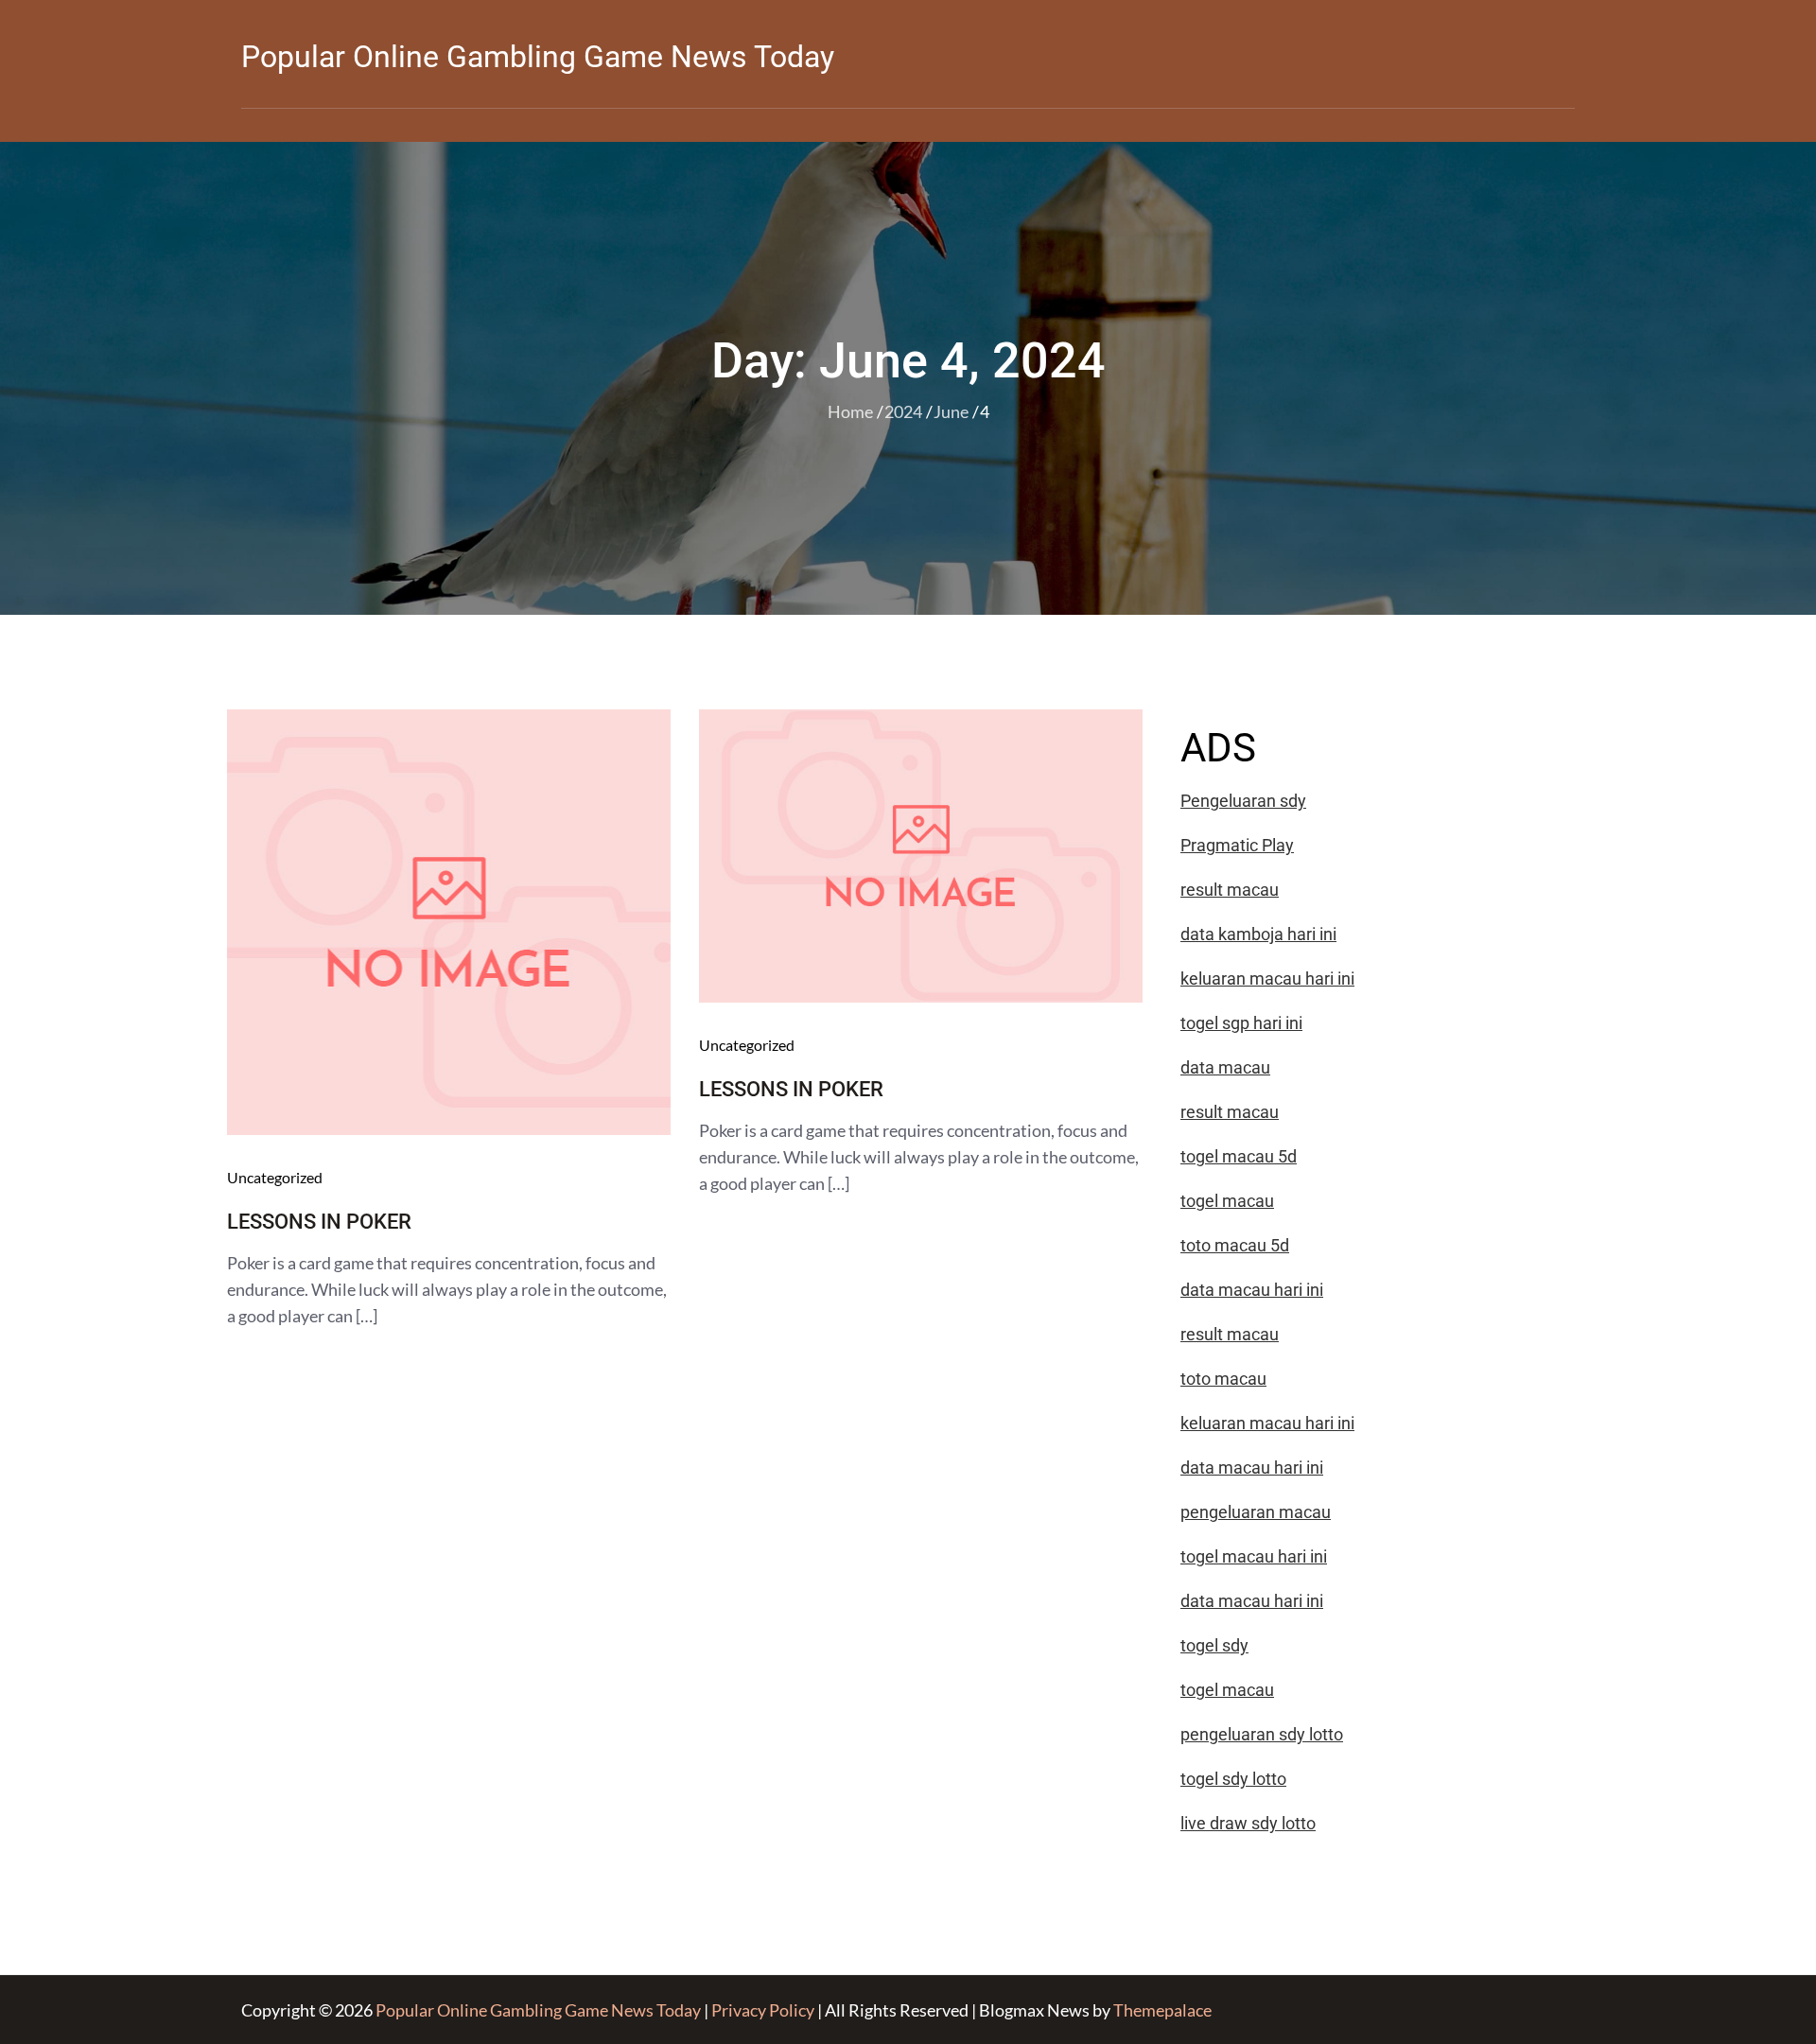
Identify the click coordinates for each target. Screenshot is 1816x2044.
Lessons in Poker (319, 1222)
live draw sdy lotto (1248, 1823)
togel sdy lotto (1233, 1779)
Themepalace (1162, 2010)
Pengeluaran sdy (1243, 801)
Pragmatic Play (1237, 845)
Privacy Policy (763, 2010)
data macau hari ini (1252, 1601)
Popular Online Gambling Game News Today (538, 57)
